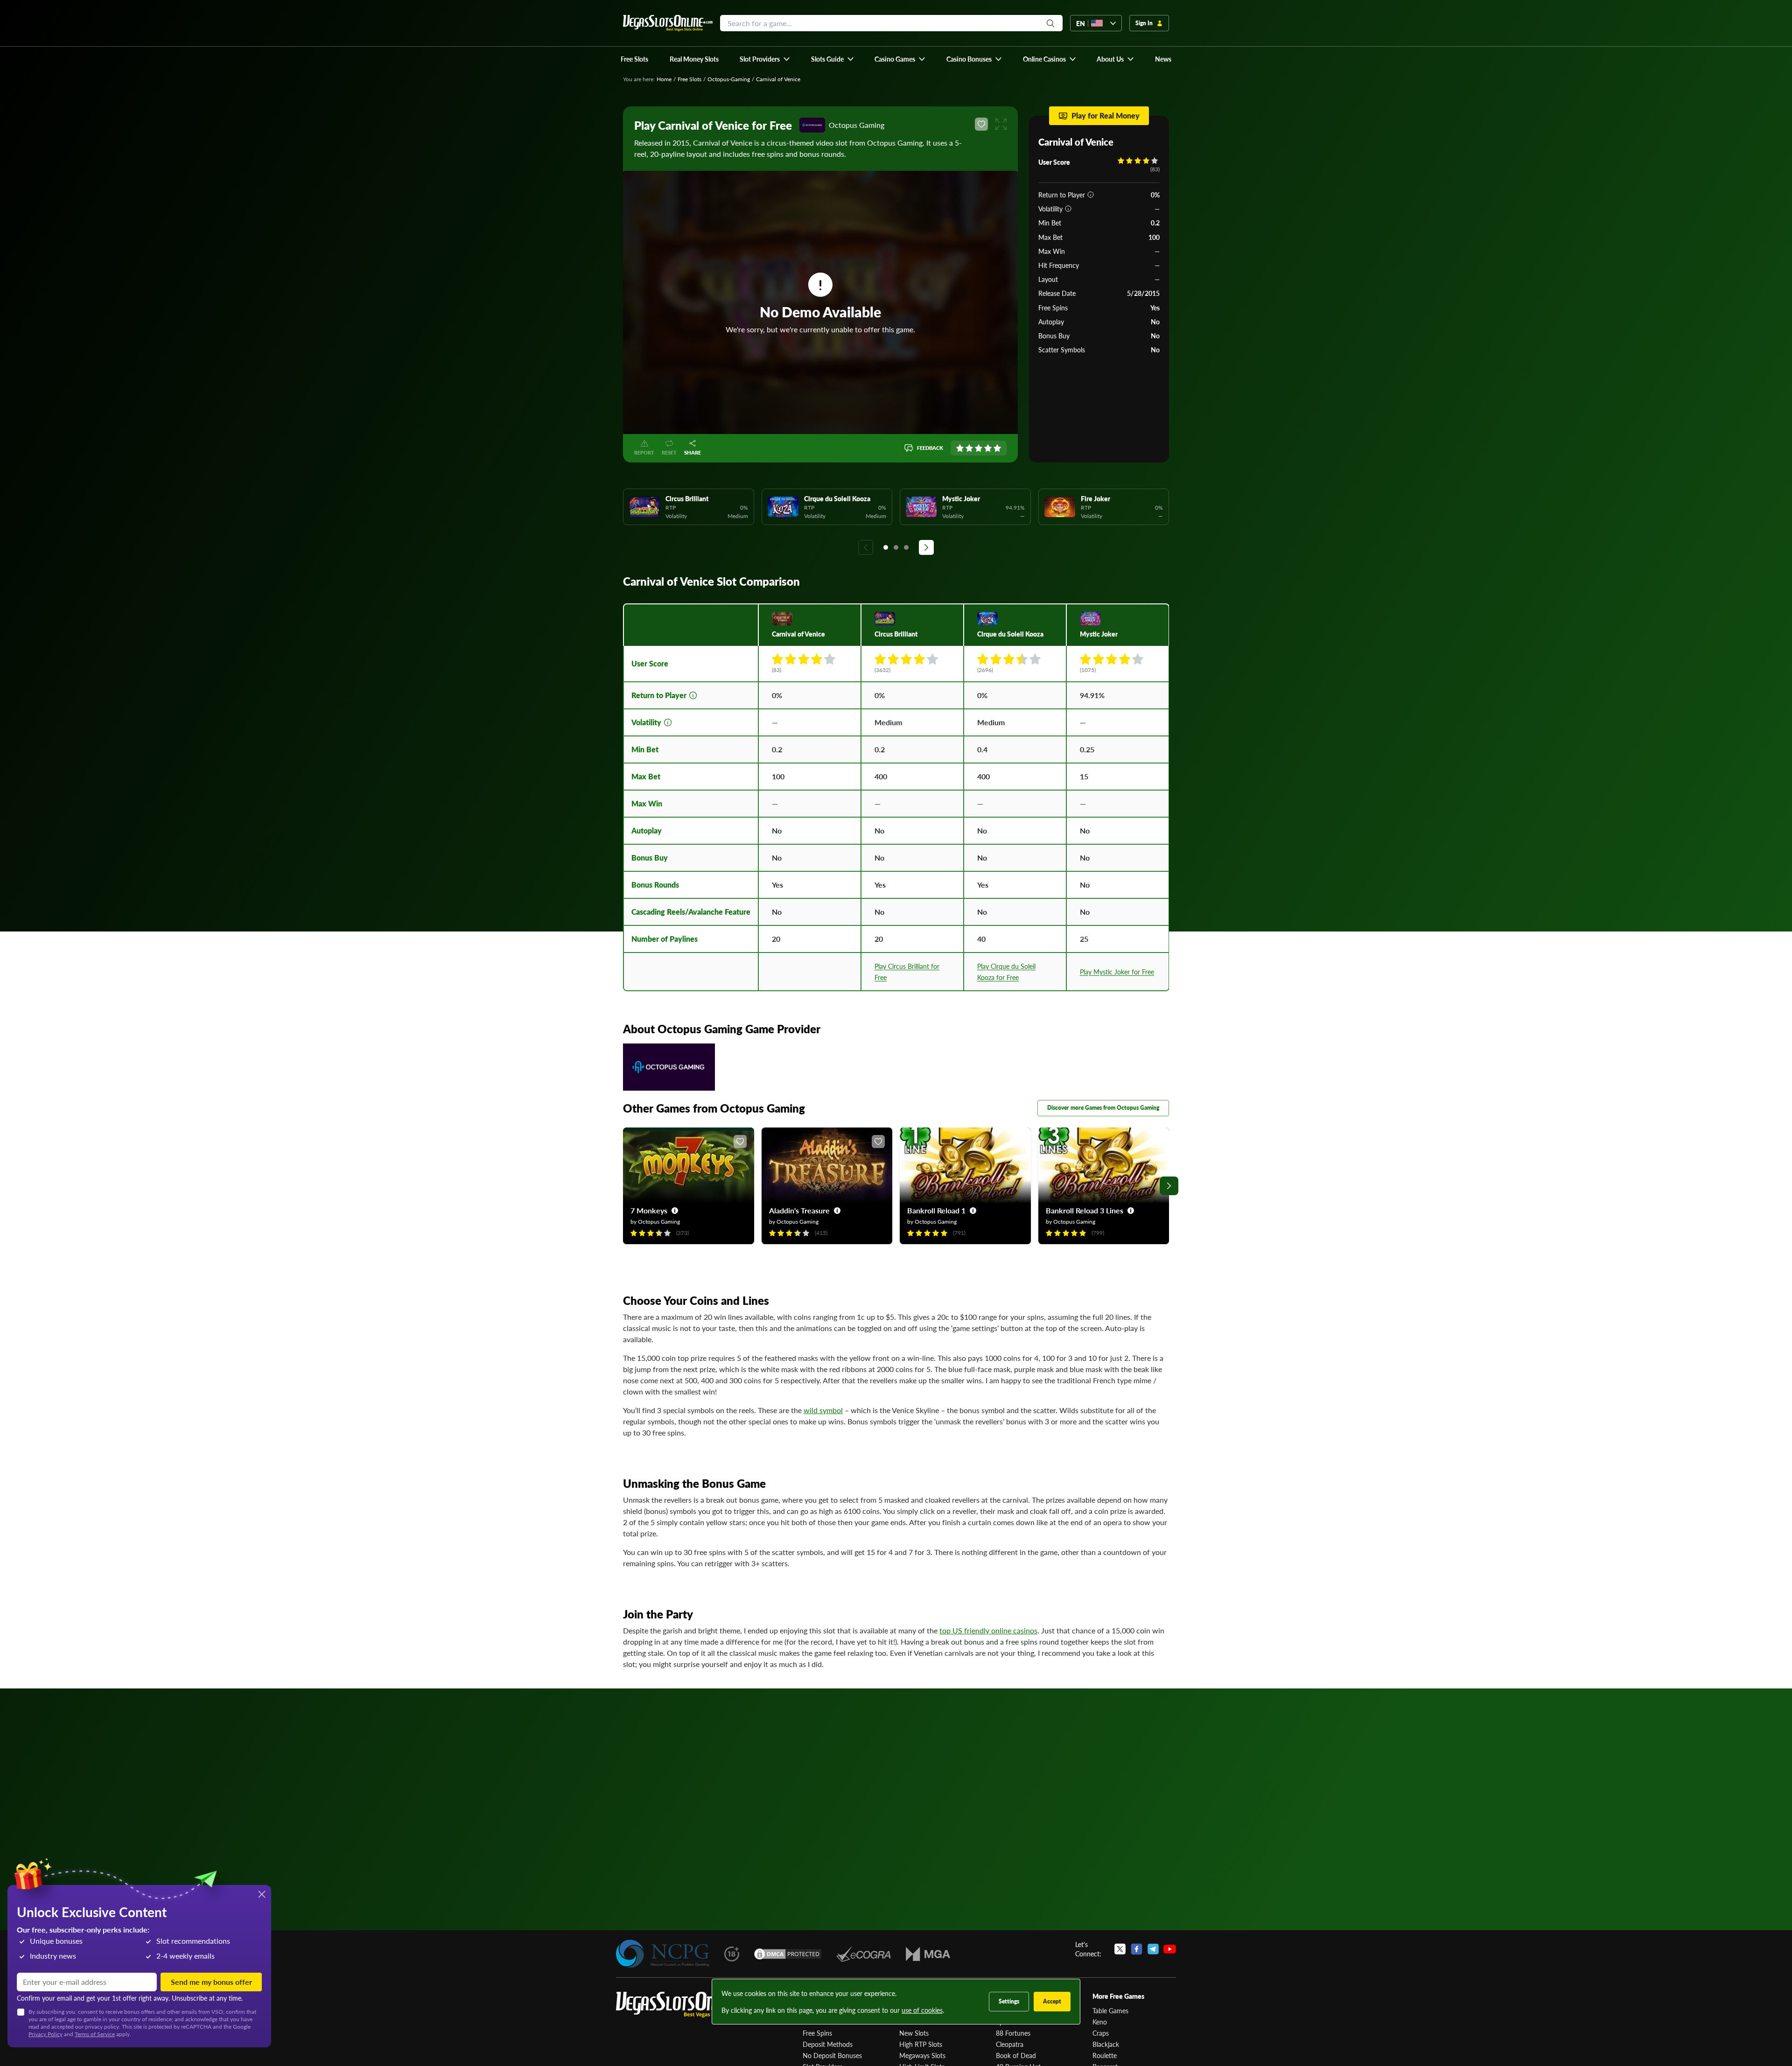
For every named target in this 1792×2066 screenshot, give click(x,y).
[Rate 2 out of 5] (969, 448)
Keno (1100, 2022)
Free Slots (689, 79)
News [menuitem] (1163, 59)
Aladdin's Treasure (799, 1210)
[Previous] (866, 547)
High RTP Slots (921, 2044)
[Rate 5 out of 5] (997, 448)
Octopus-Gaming (729, 79)
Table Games (1110, 2010)
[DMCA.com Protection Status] (788, 1954)
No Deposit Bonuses (832, 2055)
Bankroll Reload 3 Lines (1085, 1210)
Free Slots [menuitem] (634, 59)
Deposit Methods (828, 2044)
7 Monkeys (649, 1210)
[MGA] (928, 1954)
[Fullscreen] (1001, 124)
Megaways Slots (922, 2055)
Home (664, 79)
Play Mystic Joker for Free (1117, 972)
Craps (1101, 2033)
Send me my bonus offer (211, 1982)
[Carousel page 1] (886, 547)
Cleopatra (1010, 2044)
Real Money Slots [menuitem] (694, 59)
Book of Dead (1016, 2055)
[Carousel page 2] (896, 547)
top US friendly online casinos (988, 1630)
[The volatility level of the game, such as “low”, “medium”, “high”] (1068, 209)
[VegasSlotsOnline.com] (668, 23)
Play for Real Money (1106, 116)
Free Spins (817, 2033)
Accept (1052, 2001)
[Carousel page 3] (906, 547)
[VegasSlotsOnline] (686, 2005)
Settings (1009, 2001)
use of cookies (922, 2010)
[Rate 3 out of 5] (979, 448)
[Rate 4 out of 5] (988, 448)
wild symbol (823, 1410)
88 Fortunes (1013, 2033)
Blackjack (1106, 2044)
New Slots (914, 2033)
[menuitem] (765, 59)
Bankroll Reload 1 (936, 1210)
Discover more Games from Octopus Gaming (1103, 1108)
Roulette (1105, 2055)
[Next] (926, 547)
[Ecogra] (864, 1954)
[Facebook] (1137, 1949)
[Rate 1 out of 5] (960, 448)
